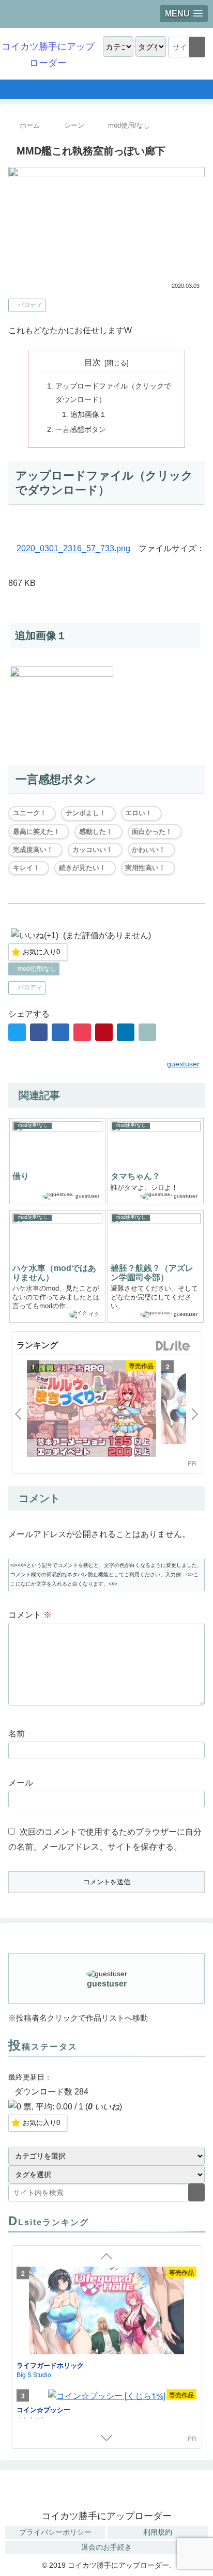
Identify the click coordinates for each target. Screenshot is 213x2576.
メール (21, 1783)
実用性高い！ (145, 868)
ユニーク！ (30, 813)
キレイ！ (26, 868)
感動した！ (96, 832)
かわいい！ (149, 850)
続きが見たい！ (82, 868)
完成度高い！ (33, 850)
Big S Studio (34, 2374)
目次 (93, 362)
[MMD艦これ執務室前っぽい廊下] (60, 1032)
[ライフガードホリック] (106, 2312)
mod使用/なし (36, 969)
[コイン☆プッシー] (106, 2396)
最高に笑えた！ (36, 832)
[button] (197, 47)
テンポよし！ (86, 813)
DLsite (173, 1346)
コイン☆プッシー (43, 2409)
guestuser (107, 1984)
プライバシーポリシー (55, 2532)
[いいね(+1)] (35, 936)
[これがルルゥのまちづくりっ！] (92, 1410)
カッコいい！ (93, 850)
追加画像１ (88, 414)
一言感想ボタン (81, 429)
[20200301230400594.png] (62, 674)
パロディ (29, 305)
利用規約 (158, 2532)
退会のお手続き (106, 2547)
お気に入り (41, 952)
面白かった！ (152, 832)
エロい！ (139, 813)
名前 (17, 1734)
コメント (30, 1615)
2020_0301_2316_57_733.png (73, 548)
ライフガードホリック (50, 2364)
